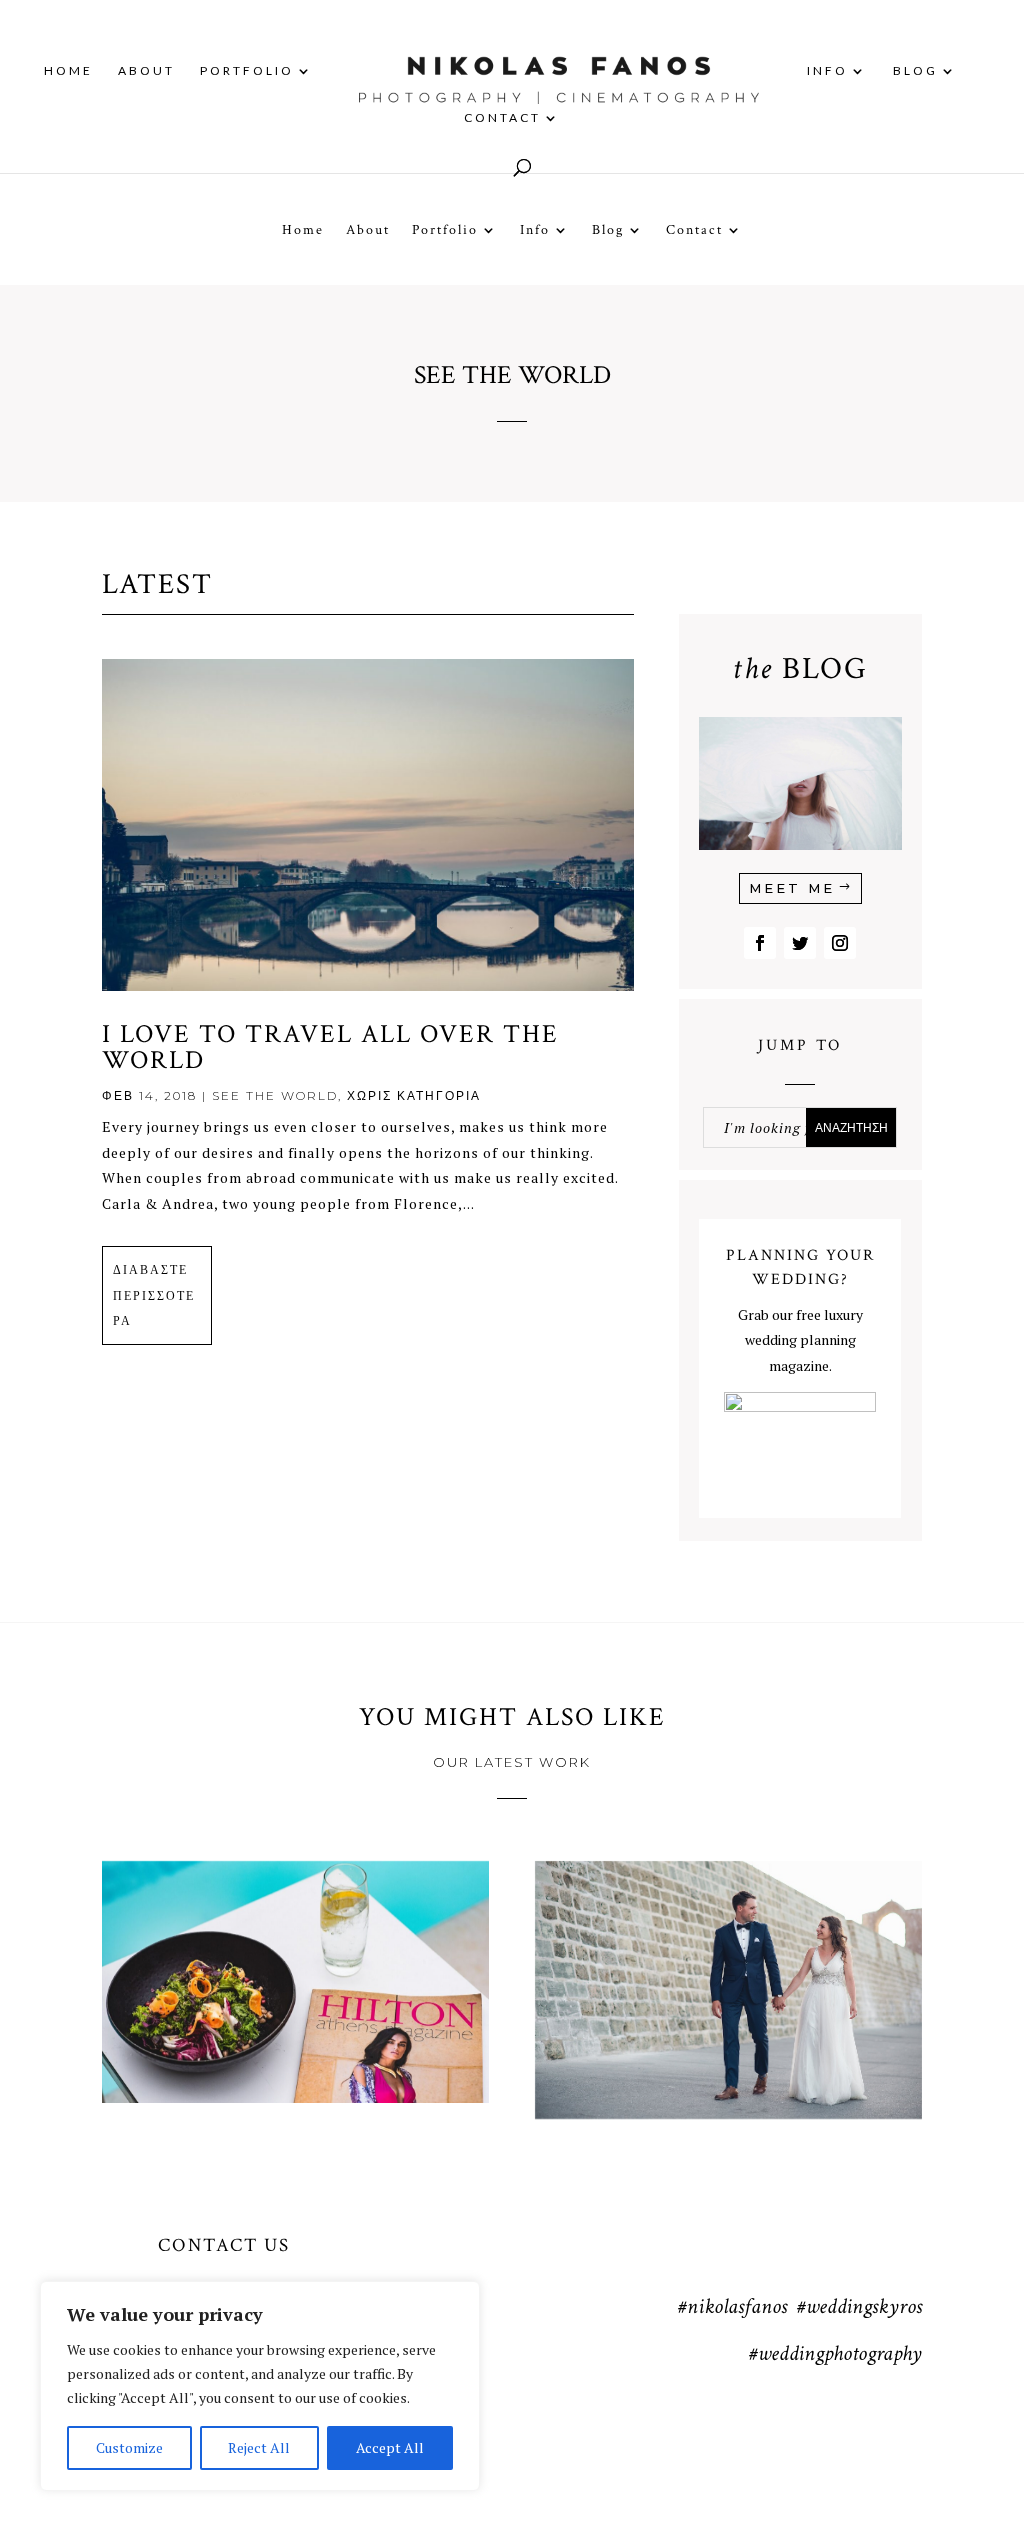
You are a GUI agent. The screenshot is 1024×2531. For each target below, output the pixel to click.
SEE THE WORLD (275, 1095)
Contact (502, 118)
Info (827, 71)
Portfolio (247, 71)
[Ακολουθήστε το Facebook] (760, 943)
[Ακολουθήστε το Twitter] (800, 943)
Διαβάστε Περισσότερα (154, 1295)
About (146, 71)
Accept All (390, 2447)
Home (68, 71)
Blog (915, 71)
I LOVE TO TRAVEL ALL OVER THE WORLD (330, 1047)
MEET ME (792, 888)
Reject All (259, 2447)
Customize (129, 2447)
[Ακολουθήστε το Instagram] (840, 943)
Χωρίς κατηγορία (414, 1095)
